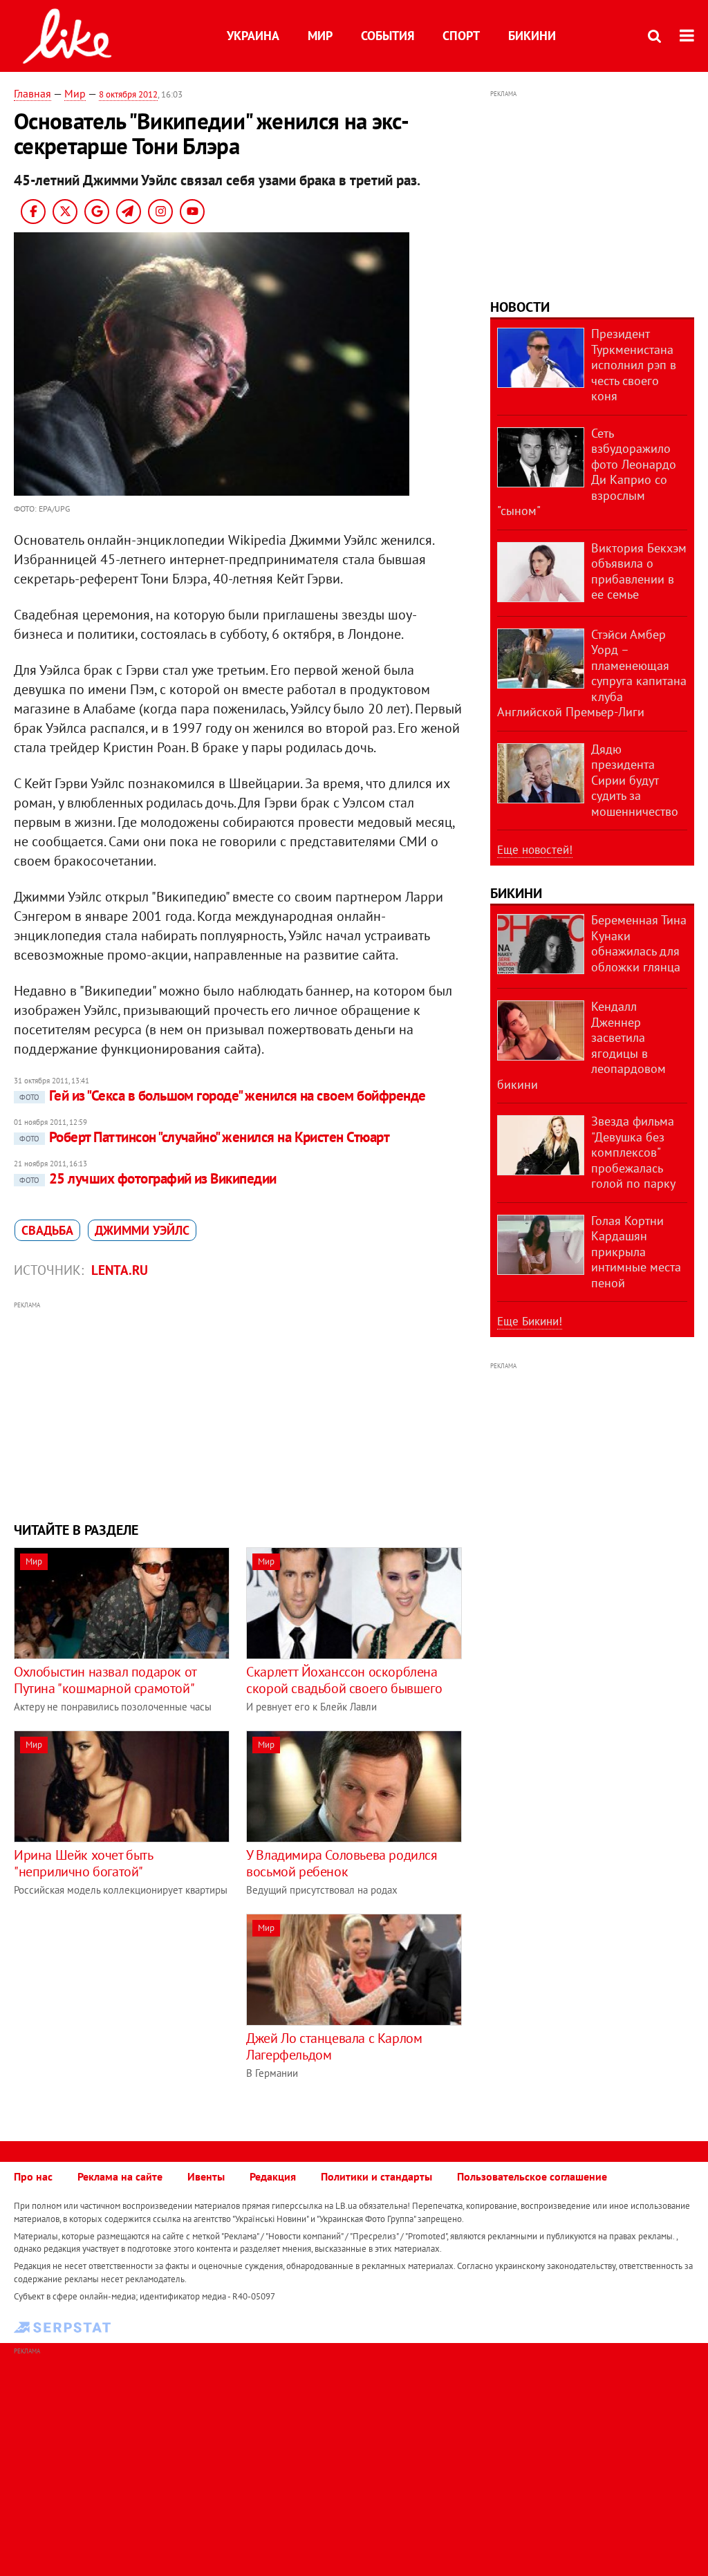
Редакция (273, 2176)
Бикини (532, 36)
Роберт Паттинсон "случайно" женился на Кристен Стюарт (204, 1137)
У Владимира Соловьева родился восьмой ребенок (342, 1863)
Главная (32, 93)
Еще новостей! (535, 850)
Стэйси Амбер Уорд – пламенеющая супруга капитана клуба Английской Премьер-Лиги (592, 673)
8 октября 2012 (128, 94)
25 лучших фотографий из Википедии (148, 1178)
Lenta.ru (120, 1270)
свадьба (47, 1230)
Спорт (461, 36)
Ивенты (206, 2176)
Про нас (33, 2176)
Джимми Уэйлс (142, 1230)
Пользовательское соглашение (532, 2176)
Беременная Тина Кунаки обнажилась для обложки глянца (639, 943)
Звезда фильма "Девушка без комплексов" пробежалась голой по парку (633, 1152)
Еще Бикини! (530, 1321)
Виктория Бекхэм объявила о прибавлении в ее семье (639, 571)
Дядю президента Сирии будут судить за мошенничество (635, 780)
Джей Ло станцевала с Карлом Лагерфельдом (334, 2046)
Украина (253, 36)
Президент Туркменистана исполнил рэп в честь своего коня (634, 365)
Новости (520, 307)
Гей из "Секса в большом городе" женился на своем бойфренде (223, 1095)
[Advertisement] (238, 1410)
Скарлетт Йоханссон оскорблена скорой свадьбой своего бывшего (344, 1680)
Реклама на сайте (120, 2176)
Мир (320, 36)
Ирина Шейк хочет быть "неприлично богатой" (83, 1863)
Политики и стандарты (376, 2176)
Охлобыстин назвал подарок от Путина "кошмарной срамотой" (105, 1680)
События (388, 36)
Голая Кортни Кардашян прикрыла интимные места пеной (636, 1252)
